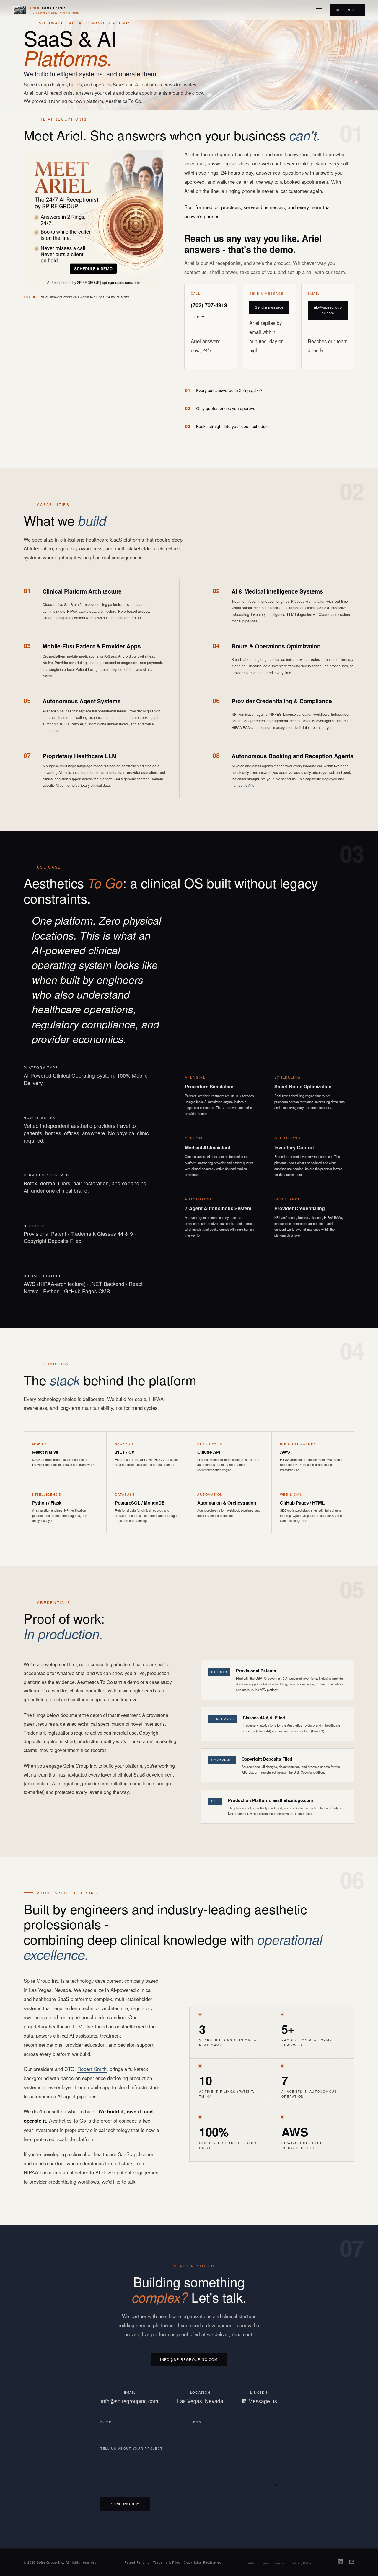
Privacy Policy (302, 2563)
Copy (199, 317)
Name (106, 2422)
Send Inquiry (125, 2504)
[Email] (352, 2562)
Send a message (269, 307)
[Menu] (319, 10)
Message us (263, 2401)
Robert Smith (92, 2069)
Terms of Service (273, 2563)
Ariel (252, 785)
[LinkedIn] (340, 2562)
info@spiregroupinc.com (328, 310)
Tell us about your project (132, 2448)
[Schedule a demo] (93, 269)
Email (199, 2422)
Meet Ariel (348, 10)
